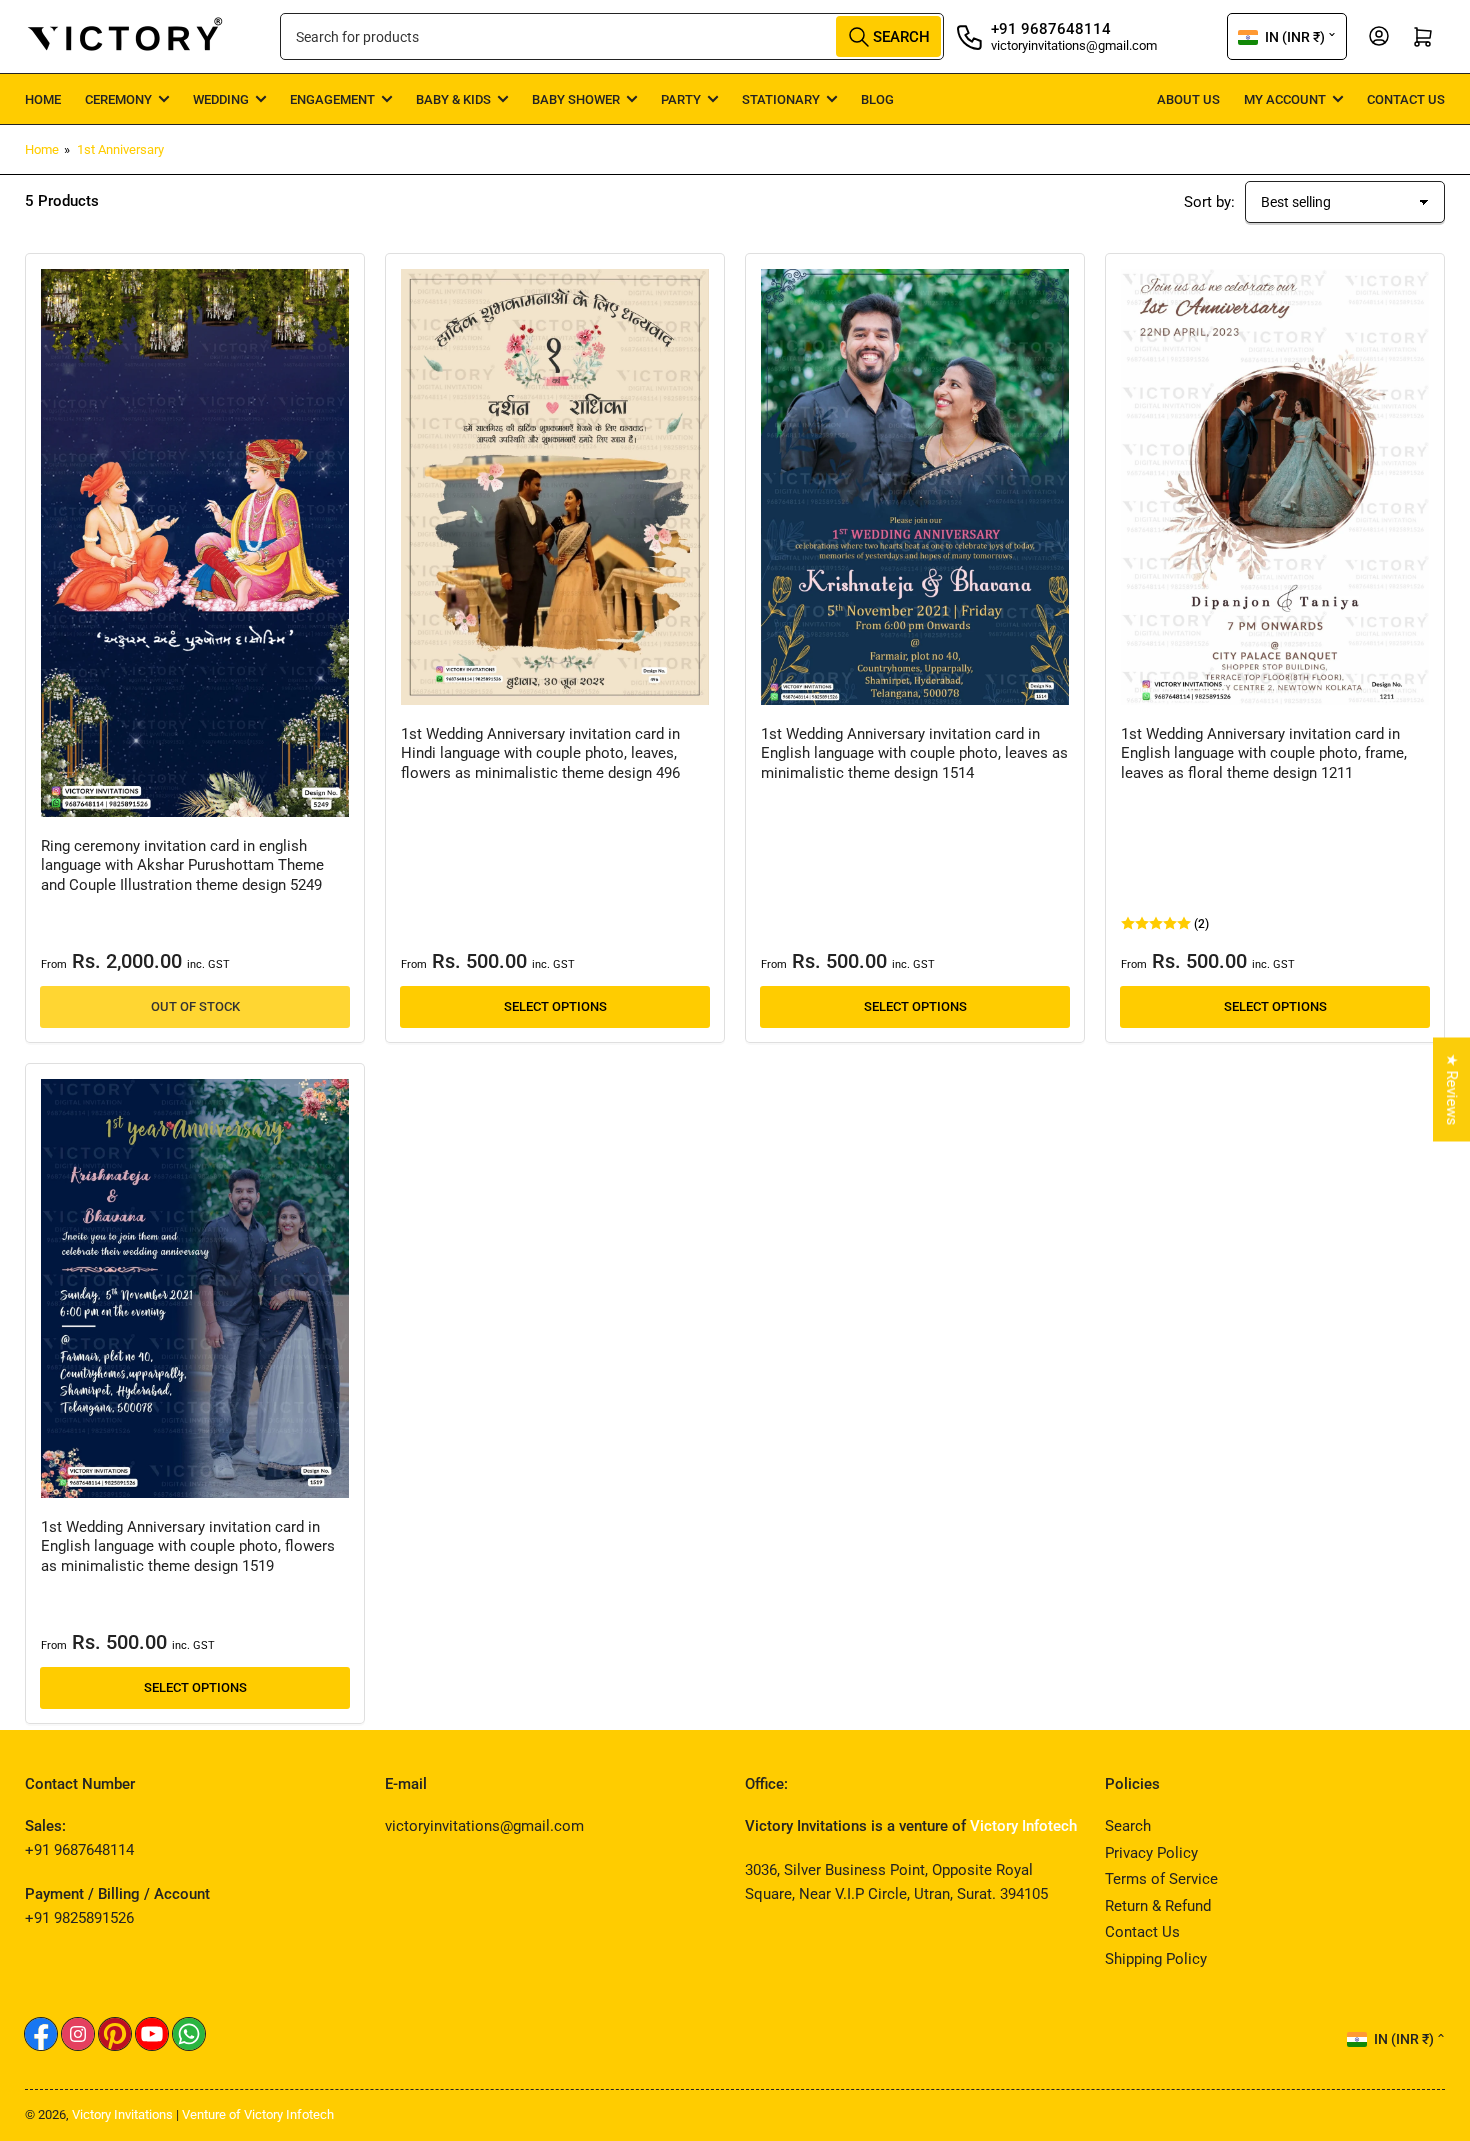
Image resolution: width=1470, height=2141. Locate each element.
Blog (877, 99)
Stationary (781, 99)
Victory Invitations (122, 2114)
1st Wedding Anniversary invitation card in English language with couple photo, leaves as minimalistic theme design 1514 (914, 753)
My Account (1285, 99)
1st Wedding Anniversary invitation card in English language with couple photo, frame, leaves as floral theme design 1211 (1264, 753)
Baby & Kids (453, 99)
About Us (1188, 99)
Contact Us (1406, 99)
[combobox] (612, 36)
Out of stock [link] (195, 1006)
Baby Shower (576, 99)
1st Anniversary (120, 149)
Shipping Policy (1156, 1959)
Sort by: (1209, 202)
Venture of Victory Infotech (258, 2114)
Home (43, 99)
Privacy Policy (1151, 1853)
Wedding (221, 99)
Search (1128, 1826)
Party (681, 99)
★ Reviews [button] (1452, 1089)
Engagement (332, 99)
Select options (555, 1006)
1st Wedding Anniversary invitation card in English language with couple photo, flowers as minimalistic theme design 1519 (188, 1546)
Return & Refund (1158, 1906)
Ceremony (118, 99)
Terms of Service (1161, 1879)
